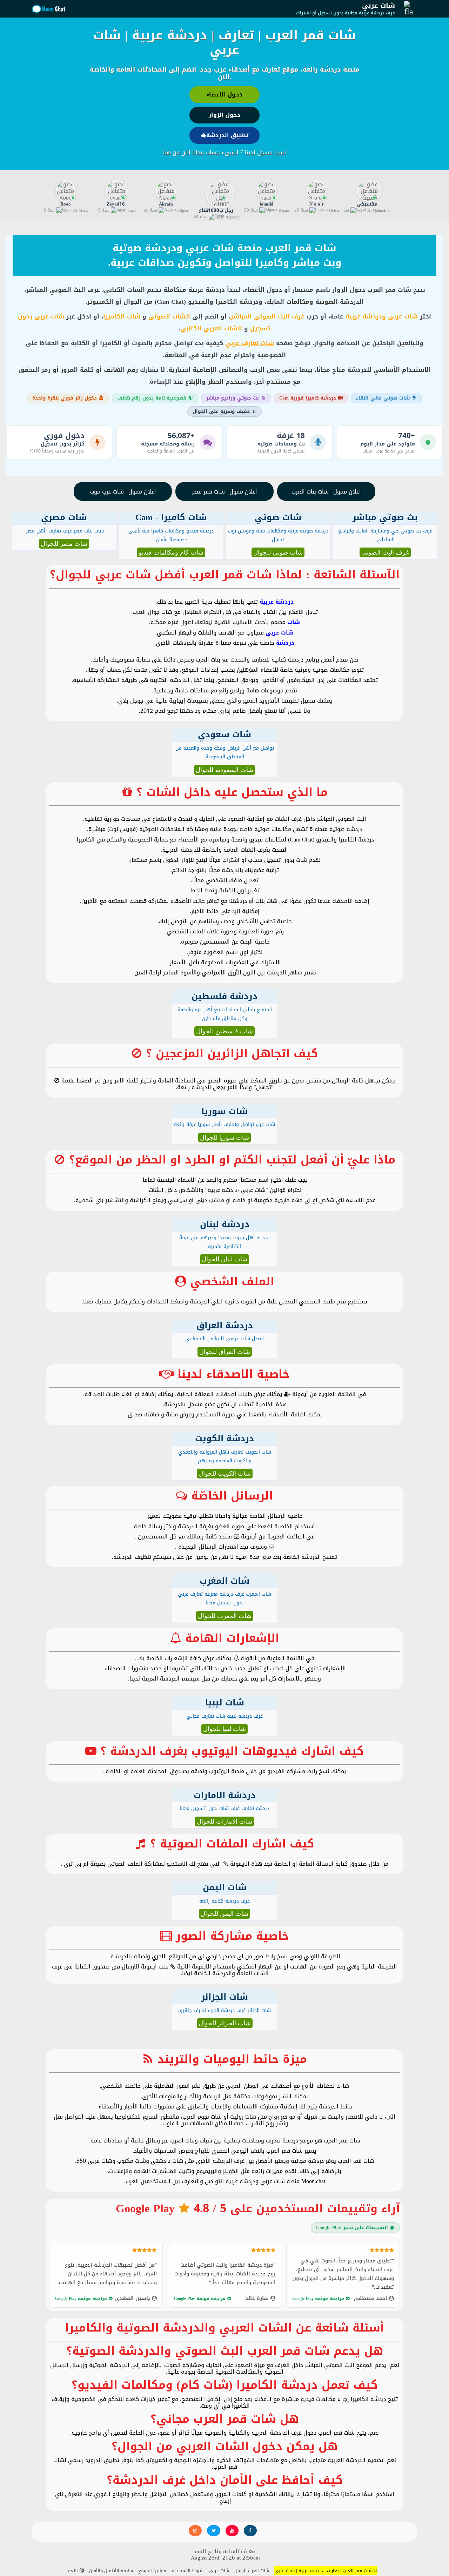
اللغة (74, 2571)
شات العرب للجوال (252, 2571)
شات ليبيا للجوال (224, 1729)
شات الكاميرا (122, 316)
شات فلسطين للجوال (224, 1031)
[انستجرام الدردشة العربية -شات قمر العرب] (195, 2531)
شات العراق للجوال (225, 1352)
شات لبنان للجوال (224, 1259)
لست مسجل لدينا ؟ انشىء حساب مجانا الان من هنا (224, 152)
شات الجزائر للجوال (225, 2023)
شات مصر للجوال (64, 544)
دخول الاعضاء (224, 95)
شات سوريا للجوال (224, 1138)
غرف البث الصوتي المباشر (267, 316)
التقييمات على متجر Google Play (352, 2228)
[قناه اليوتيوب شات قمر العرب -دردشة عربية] (232, 2531)
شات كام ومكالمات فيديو (171, 552)
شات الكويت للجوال (225, 1474)
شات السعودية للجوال (224, 770)
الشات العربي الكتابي (211, 328)
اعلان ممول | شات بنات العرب (326, 492)
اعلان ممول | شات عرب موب (123, 492)
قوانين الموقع (152, 2571)
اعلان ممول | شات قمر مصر (224, 492)
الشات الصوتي (169, 316)
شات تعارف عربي (250, 343)
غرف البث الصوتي (385, 552)
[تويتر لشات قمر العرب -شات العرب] (213, 2531)
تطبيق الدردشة (227, 135)
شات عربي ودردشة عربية (382, 316)
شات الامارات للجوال (224, 1822)
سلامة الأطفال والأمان (111, 2571)
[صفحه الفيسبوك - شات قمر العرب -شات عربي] (250, 2531)
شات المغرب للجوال (225, 1616)
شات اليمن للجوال (224, 1914)
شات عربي (378, 6)
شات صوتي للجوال (278, 552)
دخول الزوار (225, 115)
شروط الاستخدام (187, 2571)
